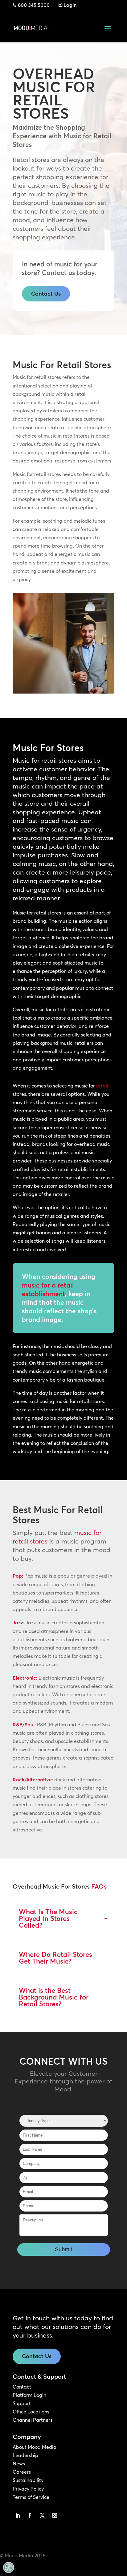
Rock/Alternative (32, 1780)
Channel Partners (33, 2420)
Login (70, 5)
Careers (22, 2472)
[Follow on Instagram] (55, 2515)
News (19, 2464)
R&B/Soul (24, 1725)
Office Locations (31, 2412)
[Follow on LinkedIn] (18, 2515)
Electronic (24, 1678)
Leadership (25, 2455)
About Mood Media (35, 2447)
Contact (22, 2387)
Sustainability (28, 2480)
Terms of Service (31, 2497)
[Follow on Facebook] (30, 2515)
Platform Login (29, 2395)
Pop (17, 1576)
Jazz (18, 1622)
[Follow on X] (42, 2515)
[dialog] (9, 2567)
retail (102, 1086)
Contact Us (46, 294)
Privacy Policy (28, 2489)
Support (22, 2403)
